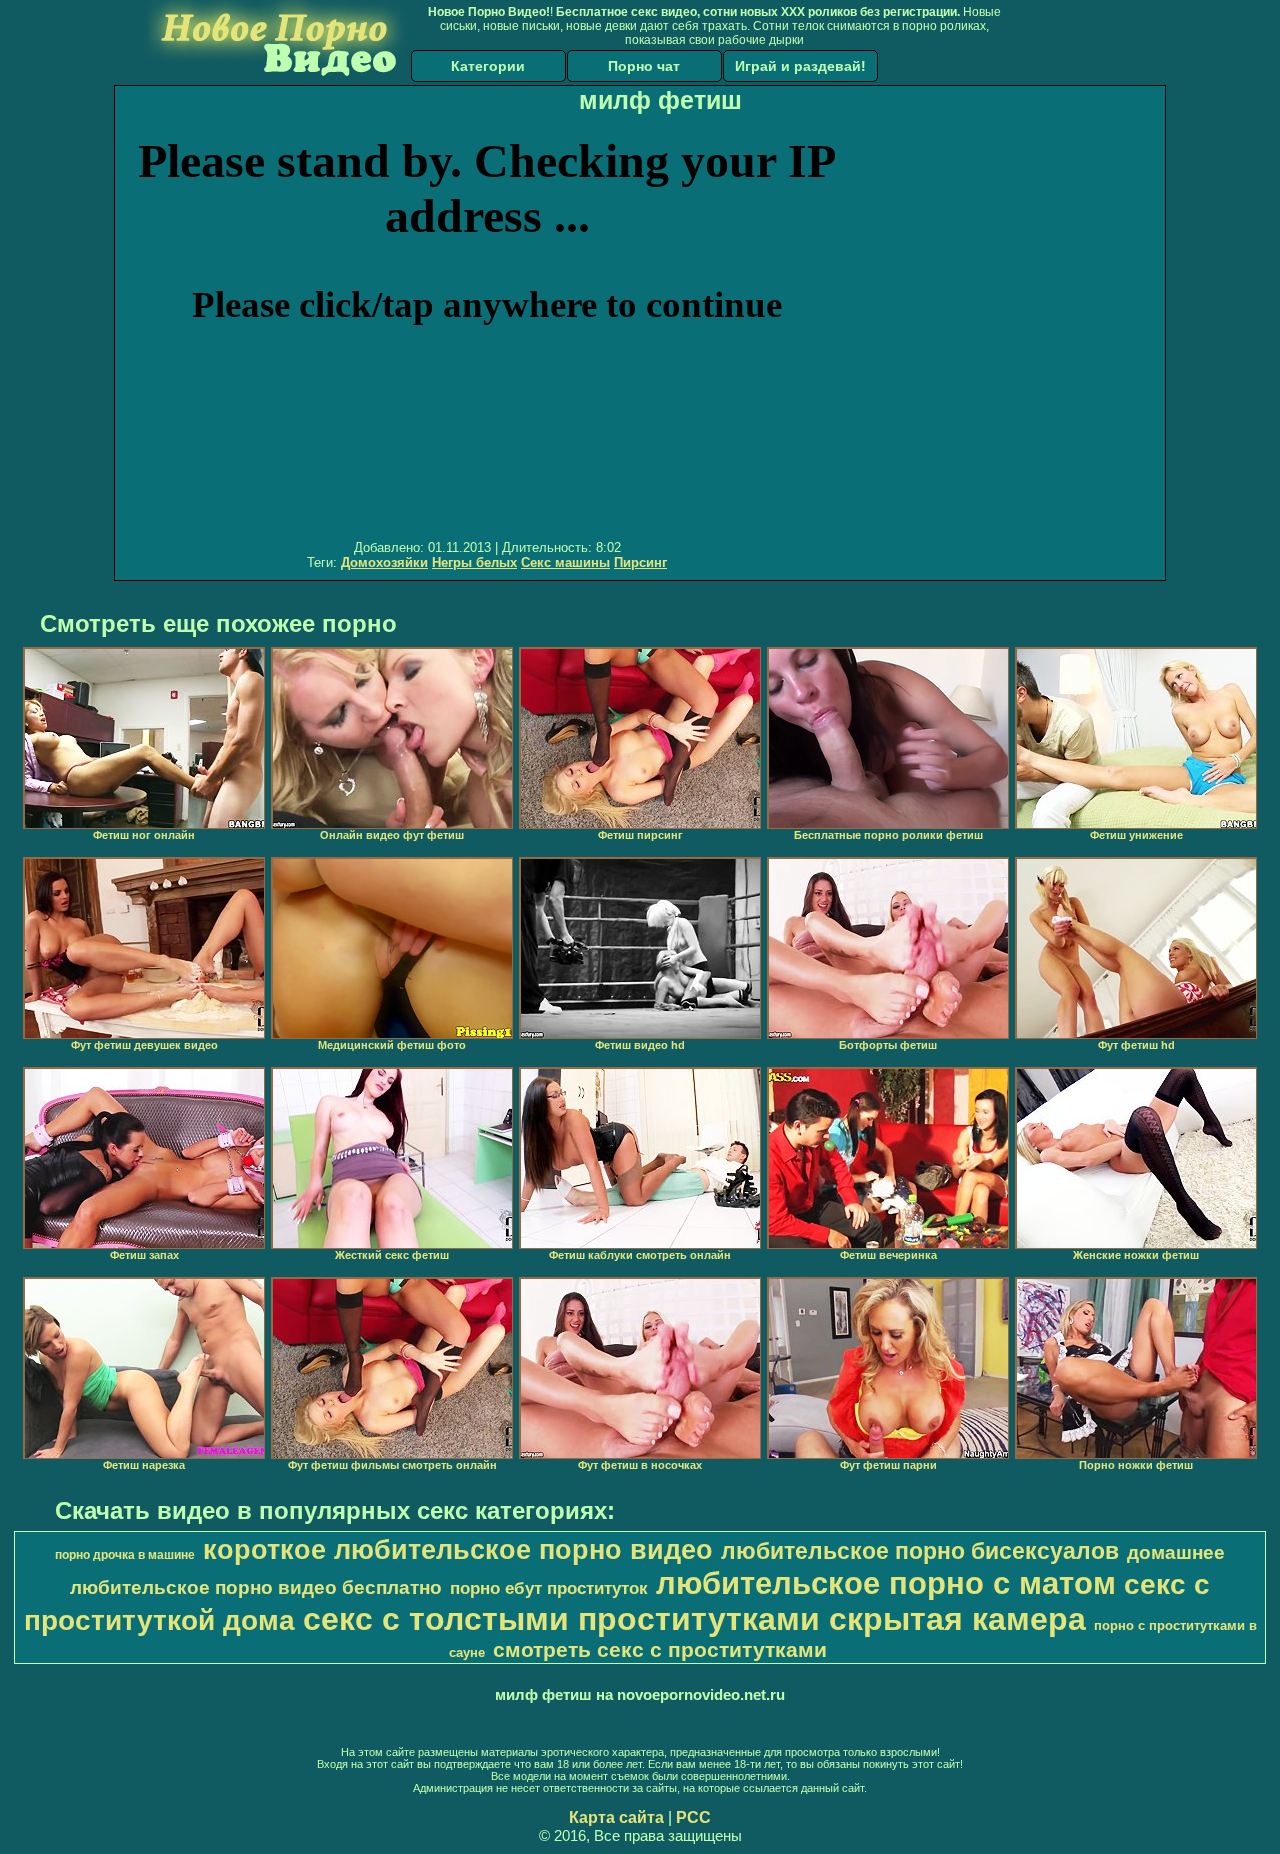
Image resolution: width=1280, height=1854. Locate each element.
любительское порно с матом (886, 1583)
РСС (693, 1817)
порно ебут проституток (549, 1588)
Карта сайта (616, 1817)
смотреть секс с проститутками (660, 1650)
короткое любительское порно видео (458, 1550)
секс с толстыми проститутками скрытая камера (694, 1619)
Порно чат (644, 66)
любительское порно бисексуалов (920, 1551)
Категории (488, 66)
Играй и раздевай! (800, 66)
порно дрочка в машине (125, 1555)
